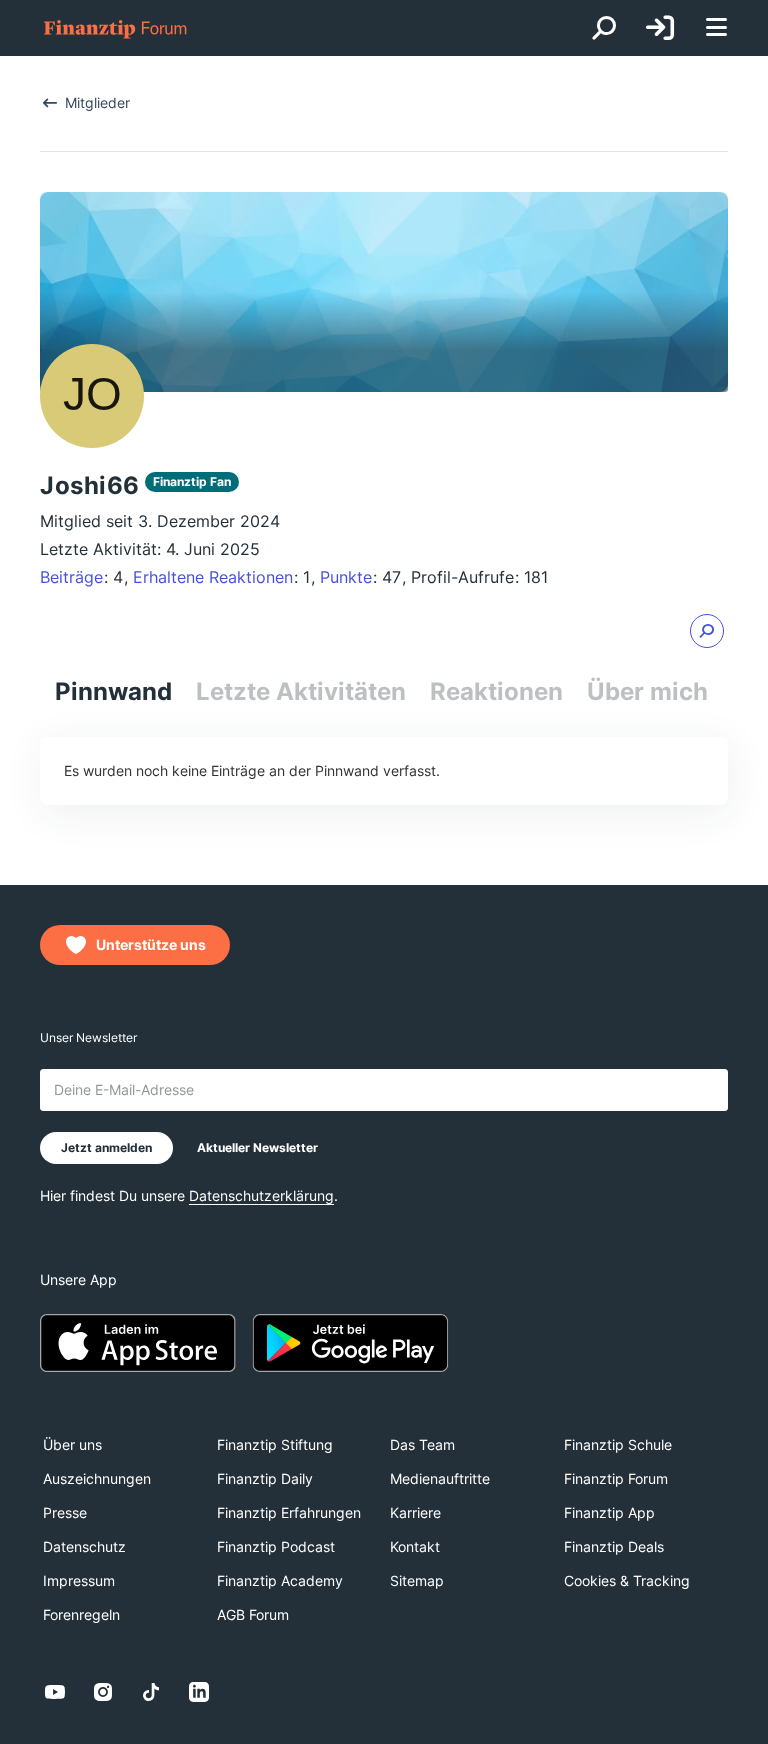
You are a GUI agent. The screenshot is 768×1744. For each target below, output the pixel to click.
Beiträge (71, 577)
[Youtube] (55, 1692)
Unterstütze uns (151, 944)
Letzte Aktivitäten (301, 691)
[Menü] (716, 28)
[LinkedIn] (199, 1692)
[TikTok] (151, 1692)
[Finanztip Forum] (116, 28)
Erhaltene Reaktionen (213, 577)
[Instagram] (103, 1692)
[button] (707, 631)
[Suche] (604, 28)
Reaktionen (496, 691)
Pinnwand (113, 691)
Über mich (647, 691)
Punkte (346, 577)
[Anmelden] (660, 28)
